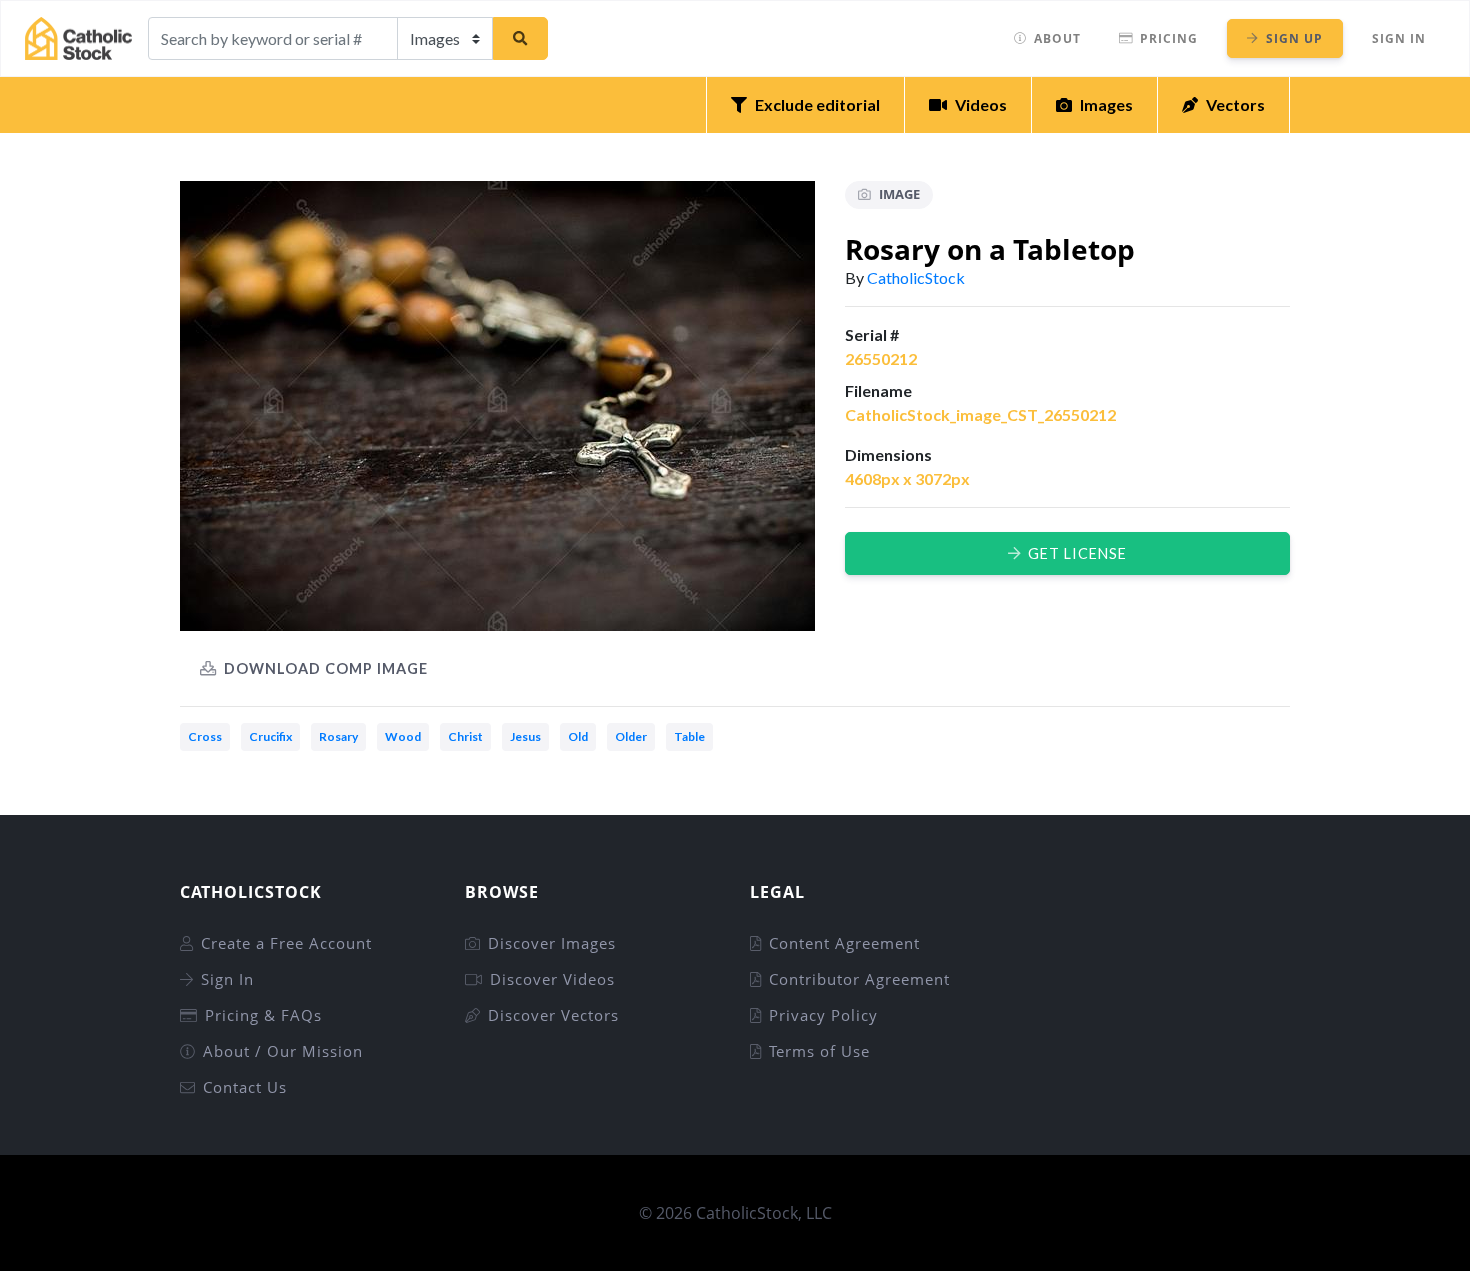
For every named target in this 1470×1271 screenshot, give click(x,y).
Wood (403, 736)
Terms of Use (819, 1051)
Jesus (525, 736)
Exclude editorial (817, 104)
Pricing (1169, 38)
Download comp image (326, 668)
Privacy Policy (823, 1015)
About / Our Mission (283, 1051)
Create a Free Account (286, 943)
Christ (465, 736)
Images (1106, 104)
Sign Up (1294, 38)
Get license (1077, 553)
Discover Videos (552, 979)
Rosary (338, 736)
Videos (981, 104)
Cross (205, 736)
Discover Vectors (553, 1015)
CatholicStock (916, 277)
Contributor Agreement (859, 979)
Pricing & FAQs (263, 1015)
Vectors (1235, 104)
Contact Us (245, 1087)
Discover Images (552, 943)
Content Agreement (844, 943)
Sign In (1399, 38)
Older (631, 736)
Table (689, 736)
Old (578, 736)
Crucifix (270, 736)
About (1057, 38)
